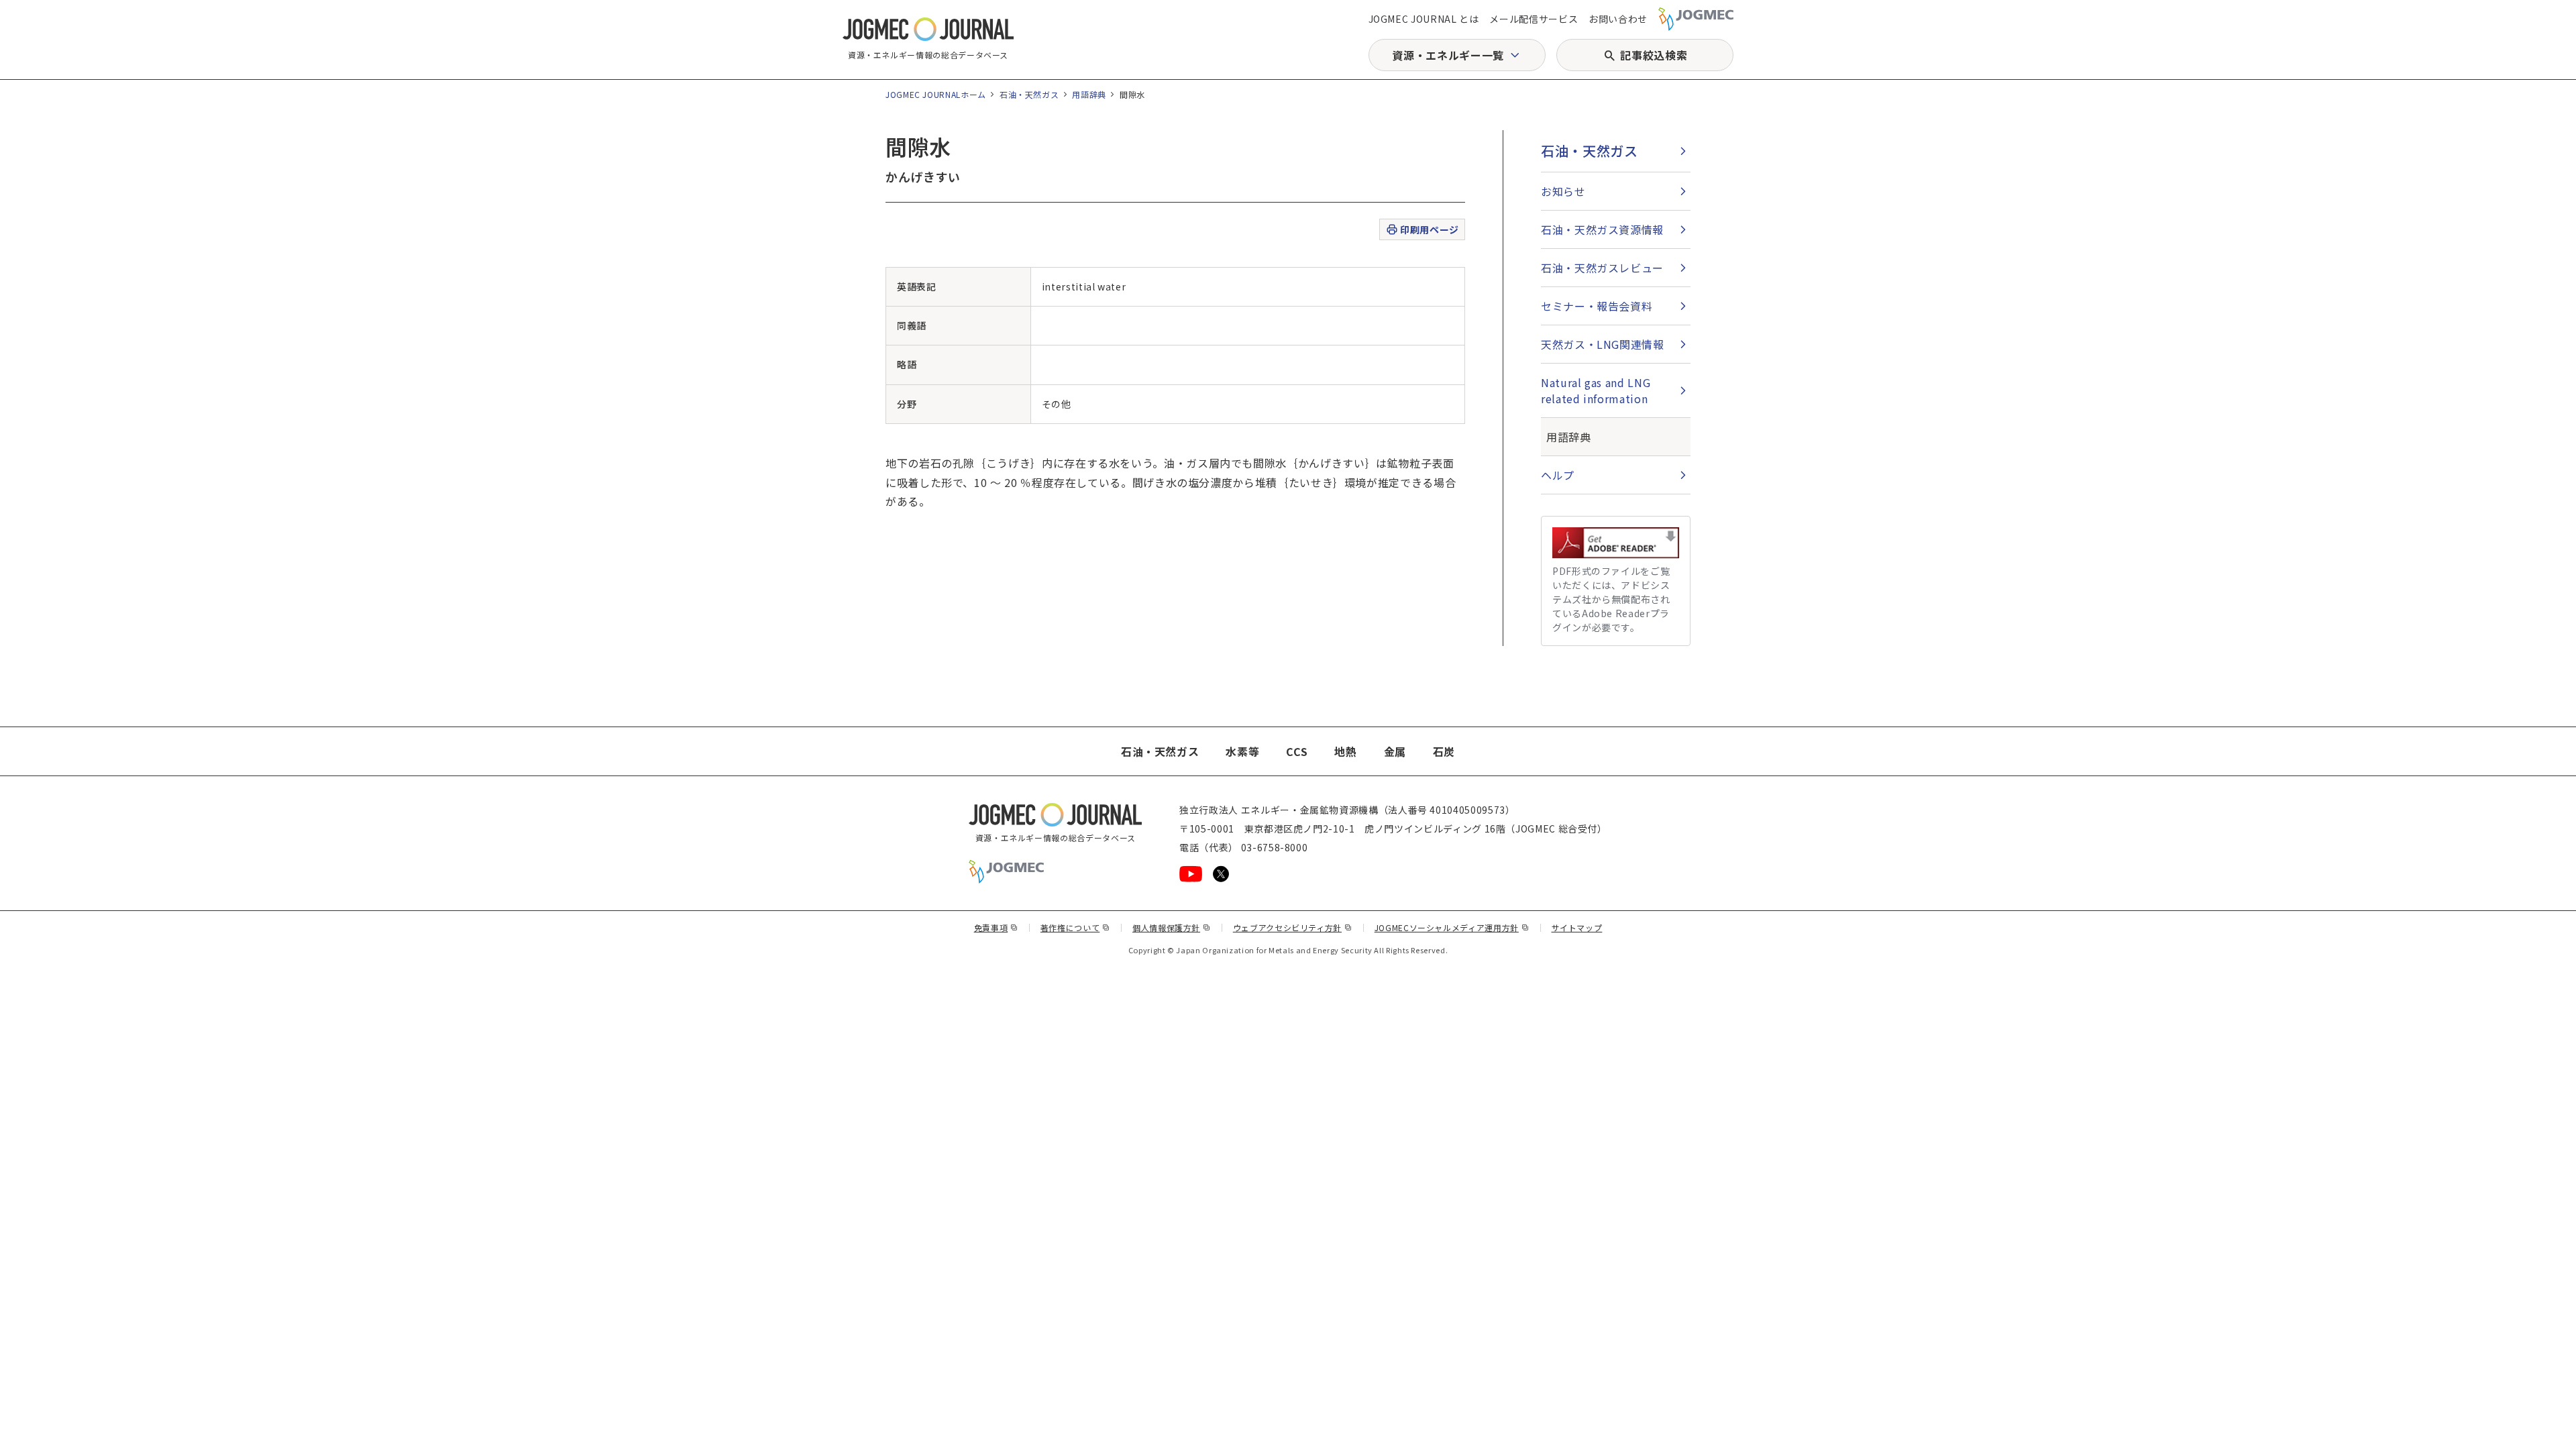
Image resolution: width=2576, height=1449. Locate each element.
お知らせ (1563, 191)
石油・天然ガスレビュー (1602, 268)
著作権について (1075, 927)
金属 (1395, 751)
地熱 (1345, 751)
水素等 (1242, 751)
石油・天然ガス (1029, 94)
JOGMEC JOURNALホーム (936, 94)
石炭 (1444, 751)
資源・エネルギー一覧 (1448, 55)
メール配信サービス (1534, 19)
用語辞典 (1089, 94)
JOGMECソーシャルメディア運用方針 (1452, 927)
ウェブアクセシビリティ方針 (1293, 927)
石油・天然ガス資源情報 (1602, 229)
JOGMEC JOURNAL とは (1424, 19)
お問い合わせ (1618, 19)
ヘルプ (1558, 475)
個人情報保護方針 (1172, 927)
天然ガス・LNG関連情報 (1603, 344)
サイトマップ (1577, 927)
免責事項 (996, 927)
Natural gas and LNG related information (1596, 390)
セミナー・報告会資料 (1597, 306)
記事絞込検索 (1654, 55)
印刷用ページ (1429, 229)
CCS (1297, 751)
